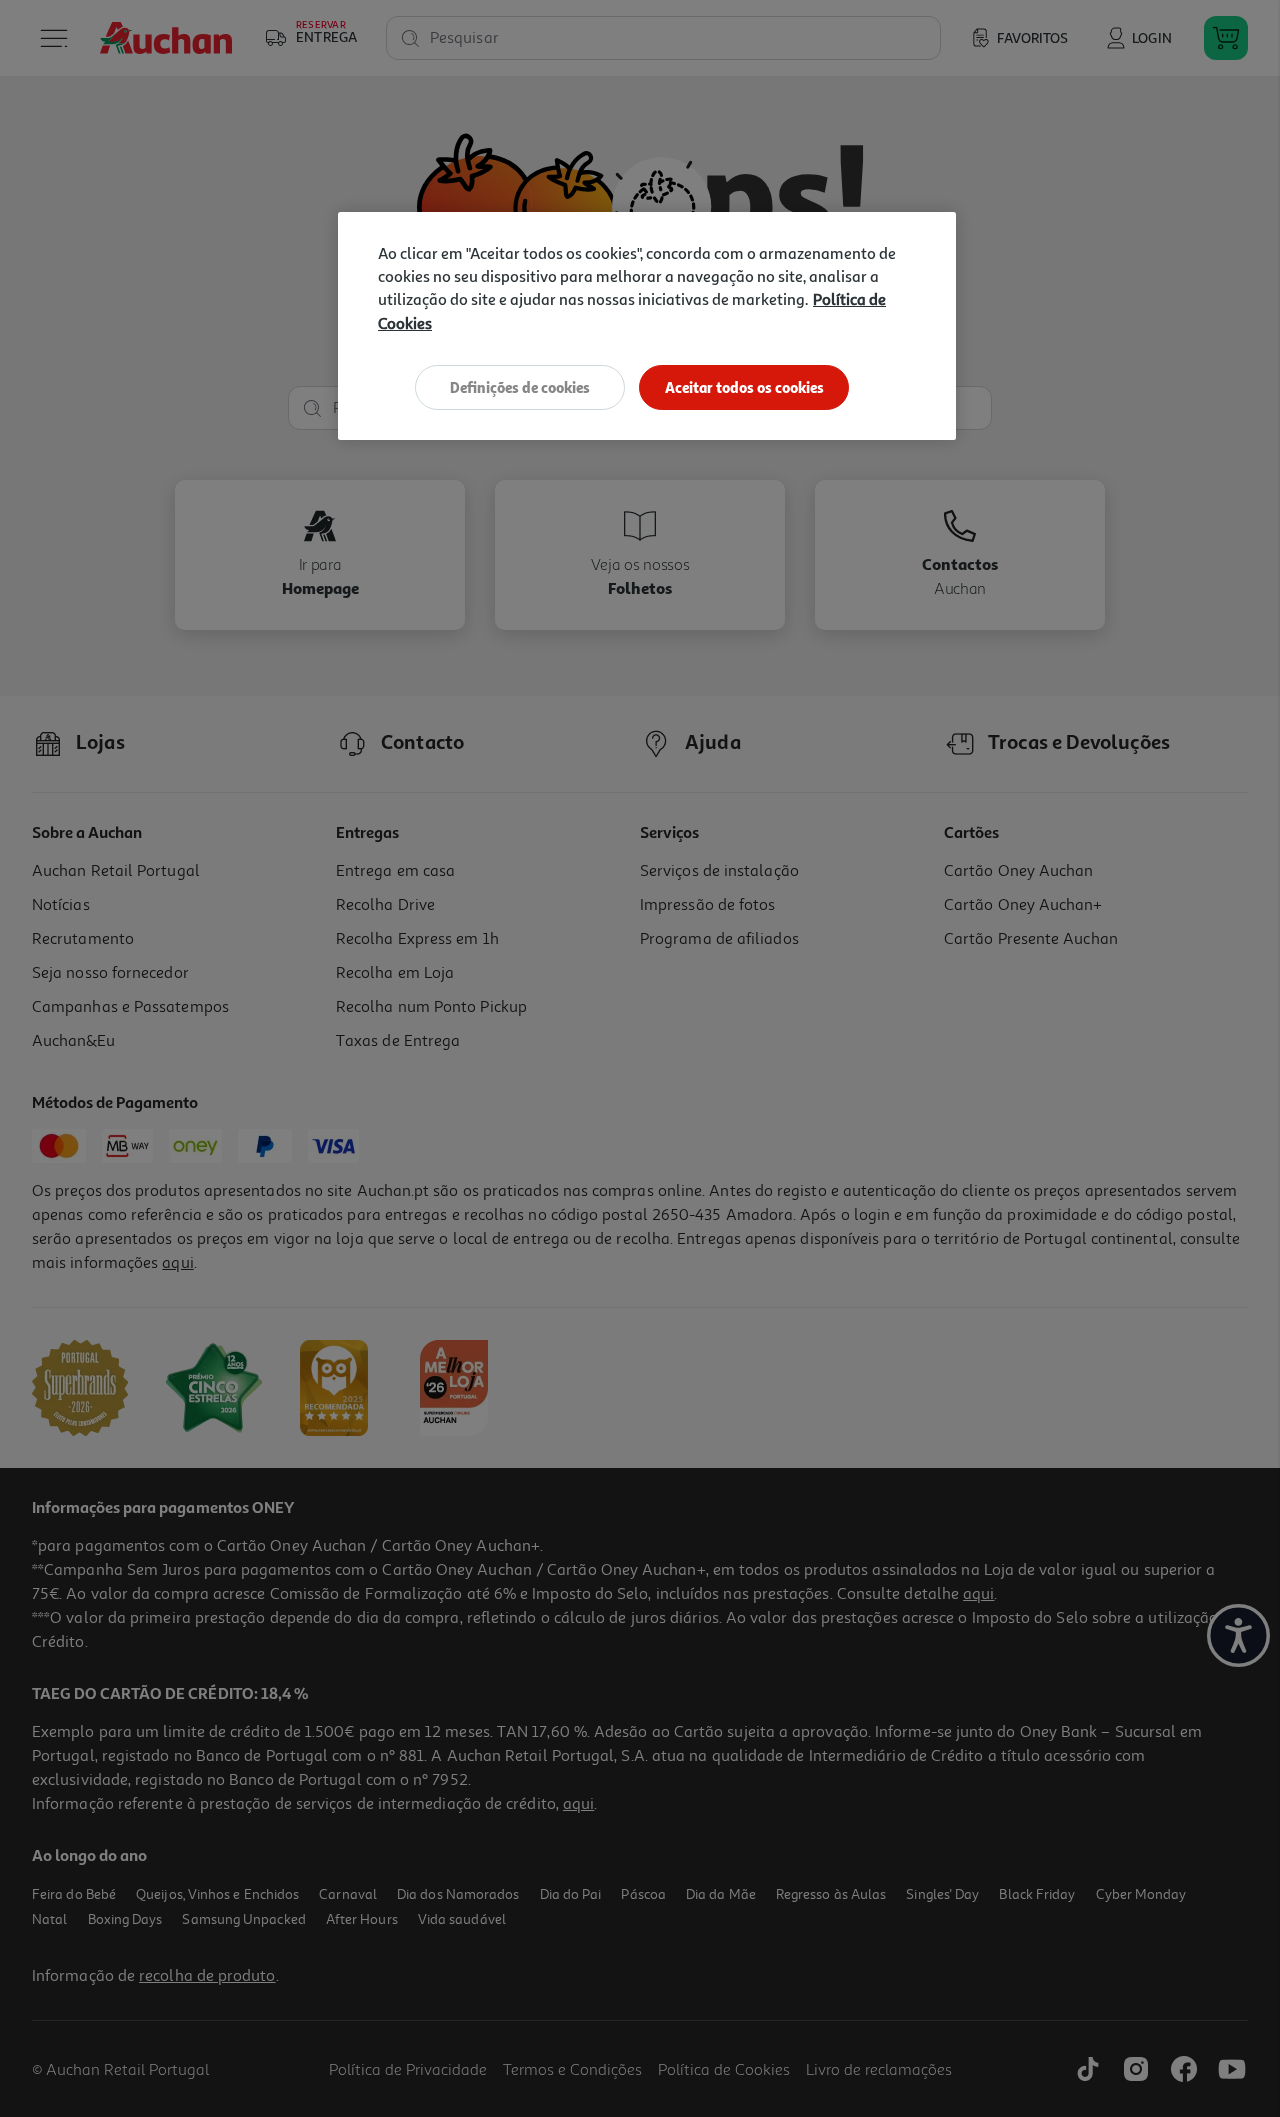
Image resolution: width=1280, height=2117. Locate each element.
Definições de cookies (520, 387)
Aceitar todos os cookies (744, 387)
